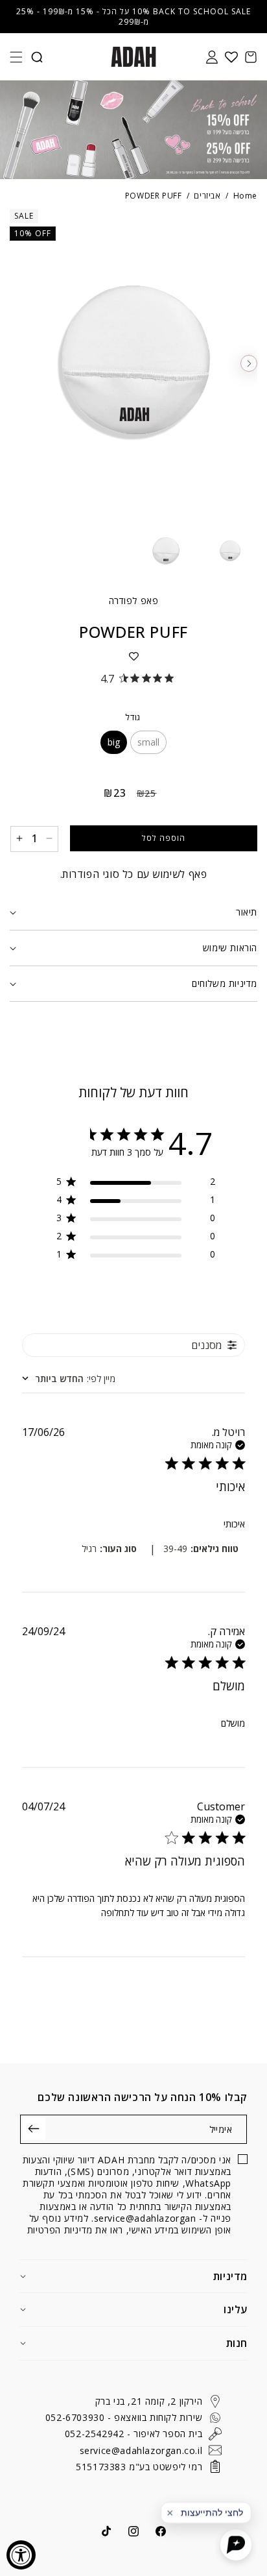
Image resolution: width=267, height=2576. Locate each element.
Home (245, 196)
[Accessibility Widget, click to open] (21, 2555)
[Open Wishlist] (231, 57)
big (114, 742)
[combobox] (69, 1379)
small (148, 742)
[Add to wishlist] (133, 656)
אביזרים (207, 196)
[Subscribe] (34, 2129)
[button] (16, 57)
